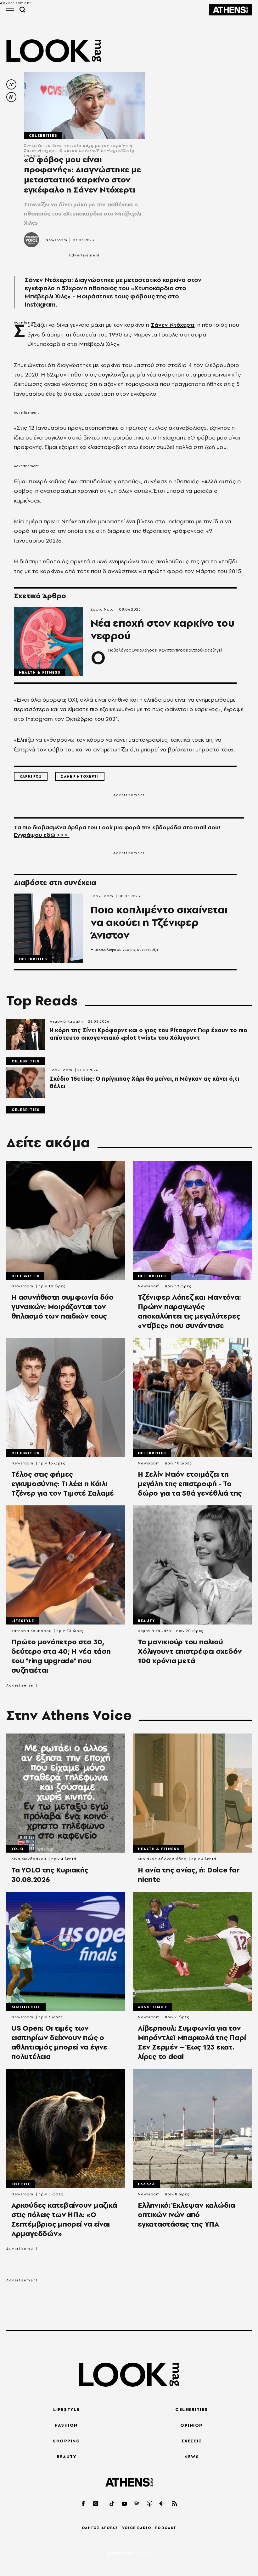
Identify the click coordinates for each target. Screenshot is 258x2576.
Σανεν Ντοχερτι (80, 776)
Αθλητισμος (26, 2007)
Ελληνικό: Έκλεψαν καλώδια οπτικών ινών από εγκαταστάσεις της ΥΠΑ (186, 2215)
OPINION (192, 2425)
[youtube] (125, 2503)
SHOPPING (66, 2441)
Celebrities (43, 135)
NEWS (192, 2457)
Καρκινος (31, 776)
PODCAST (166, 2528)
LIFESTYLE (66, 2409)
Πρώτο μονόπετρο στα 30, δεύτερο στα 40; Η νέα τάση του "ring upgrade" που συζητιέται (61, 1656)
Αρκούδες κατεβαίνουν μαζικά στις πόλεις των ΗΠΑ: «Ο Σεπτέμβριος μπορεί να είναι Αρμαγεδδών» (64, 2219)
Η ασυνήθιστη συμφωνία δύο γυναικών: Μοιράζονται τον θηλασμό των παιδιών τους (62, 1307)
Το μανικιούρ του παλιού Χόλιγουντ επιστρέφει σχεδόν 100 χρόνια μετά (190, 1651)
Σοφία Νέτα (102, 609)
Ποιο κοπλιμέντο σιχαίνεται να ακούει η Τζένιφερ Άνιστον (159, 923)
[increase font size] (11, 97)
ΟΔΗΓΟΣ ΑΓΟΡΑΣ (100, 2528)
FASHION (66, 2425)
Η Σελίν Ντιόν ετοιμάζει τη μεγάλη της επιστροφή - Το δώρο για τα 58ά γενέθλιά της (190, 1484)
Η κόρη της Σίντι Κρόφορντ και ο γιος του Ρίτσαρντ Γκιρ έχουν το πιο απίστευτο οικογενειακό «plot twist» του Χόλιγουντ (149, 1034)
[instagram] (96, 2503)
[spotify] (137, 2503)
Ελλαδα (146, 2184)
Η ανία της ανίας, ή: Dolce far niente (189, 1875)
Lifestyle (23, 1621)
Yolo (17, 1849)
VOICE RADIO (137, 2528)
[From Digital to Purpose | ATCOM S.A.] (129, 2554)
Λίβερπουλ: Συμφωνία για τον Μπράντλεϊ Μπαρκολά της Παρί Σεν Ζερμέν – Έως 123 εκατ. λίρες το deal (192, 2042)
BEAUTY (66, 2457)
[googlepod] (162, 2503)
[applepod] (150, 2503)
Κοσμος (21, 2184)
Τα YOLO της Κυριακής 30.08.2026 (50, 1875)
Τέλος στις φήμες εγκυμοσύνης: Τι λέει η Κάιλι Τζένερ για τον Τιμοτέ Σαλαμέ (63, 1484)
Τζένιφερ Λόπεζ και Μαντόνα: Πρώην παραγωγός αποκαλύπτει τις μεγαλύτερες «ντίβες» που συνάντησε (189, 1311)
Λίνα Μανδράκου (29, 1859)
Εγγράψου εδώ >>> (42, 835)
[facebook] (84, 2503)
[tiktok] (112, 2503)
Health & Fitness (39, 672)
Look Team (102, 896)
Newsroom (56, 240)
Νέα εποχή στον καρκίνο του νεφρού (163, 630)
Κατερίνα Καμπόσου (31, 1631)
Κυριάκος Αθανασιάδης (162, 1859)
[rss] (175, 2503)
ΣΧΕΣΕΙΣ (192, 2441)
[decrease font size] (11, 84)
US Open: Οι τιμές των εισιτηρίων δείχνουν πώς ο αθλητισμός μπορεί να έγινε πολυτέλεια (59, 2042)
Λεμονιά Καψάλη (66, 1021)
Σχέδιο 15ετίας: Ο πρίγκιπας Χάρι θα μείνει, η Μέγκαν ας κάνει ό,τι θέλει (144, 1083)
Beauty (146, 1621)
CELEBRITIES (192, 2409)
